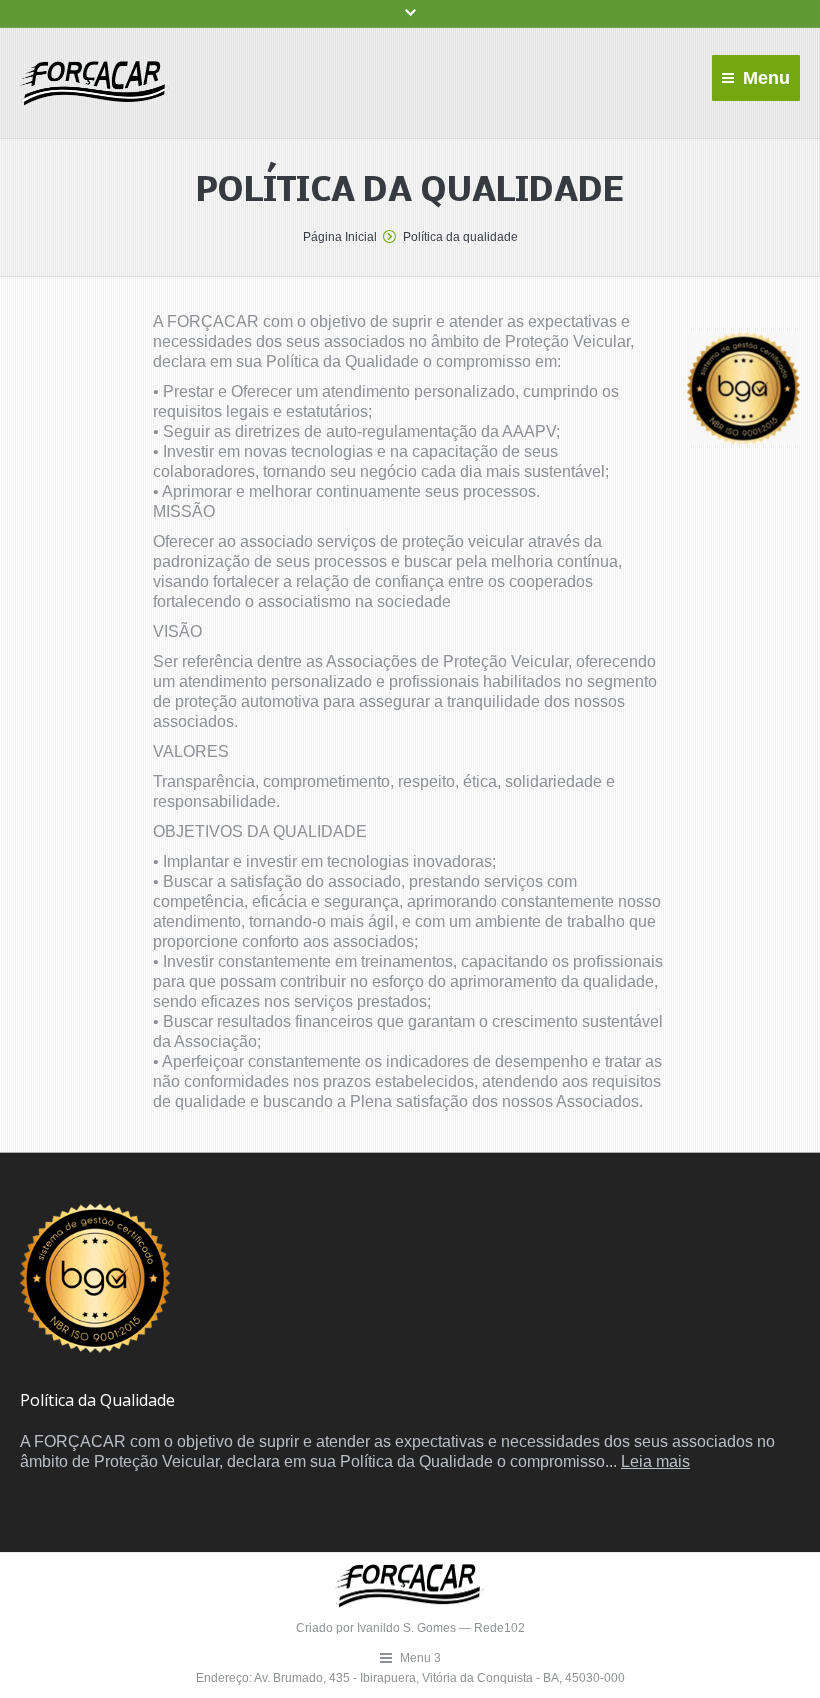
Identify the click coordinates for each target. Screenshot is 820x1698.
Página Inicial (340, 237)
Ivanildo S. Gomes (408, 1628)
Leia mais (655, 1461)
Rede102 (499, 1628)
